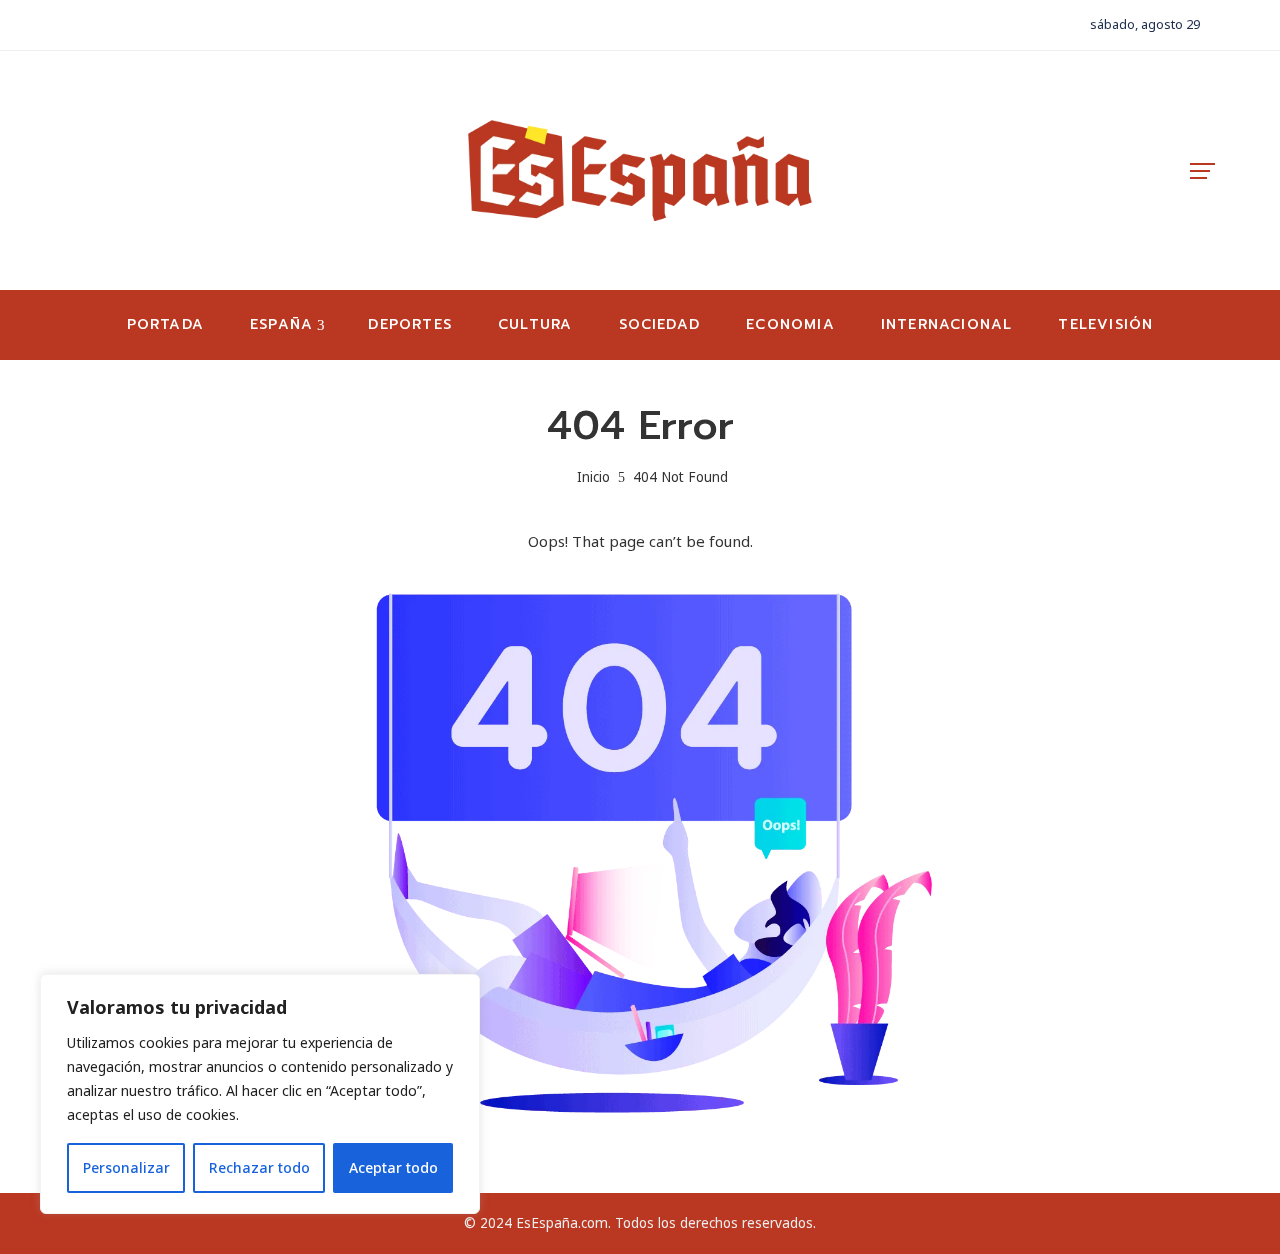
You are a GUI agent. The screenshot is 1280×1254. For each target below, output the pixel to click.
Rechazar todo (259, 1167)
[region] (260, 1094)
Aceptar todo (393, 1167)
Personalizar (126, 1167)
